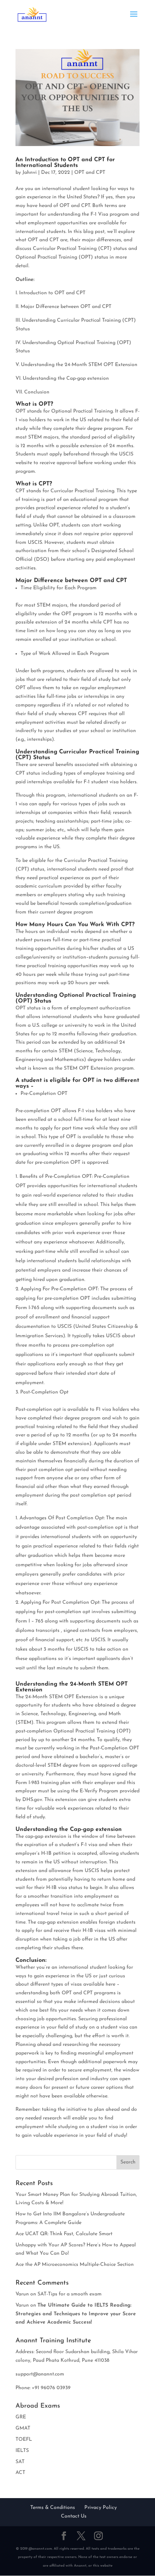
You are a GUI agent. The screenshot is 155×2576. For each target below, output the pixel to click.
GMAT (23, 2428)
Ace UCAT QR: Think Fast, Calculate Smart (64, 2234)
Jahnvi (30, 173)
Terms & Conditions (53, 2508)
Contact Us (74, 2516)
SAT (20, 2462)
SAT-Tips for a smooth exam (70, 2294)
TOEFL (24, 2440)
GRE (21, 2417)
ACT (20, 2473)
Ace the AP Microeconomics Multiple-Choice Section (75, 2265)
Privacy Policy (101, 2508)
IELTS (22, 2451)
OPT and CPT (90, 173)
